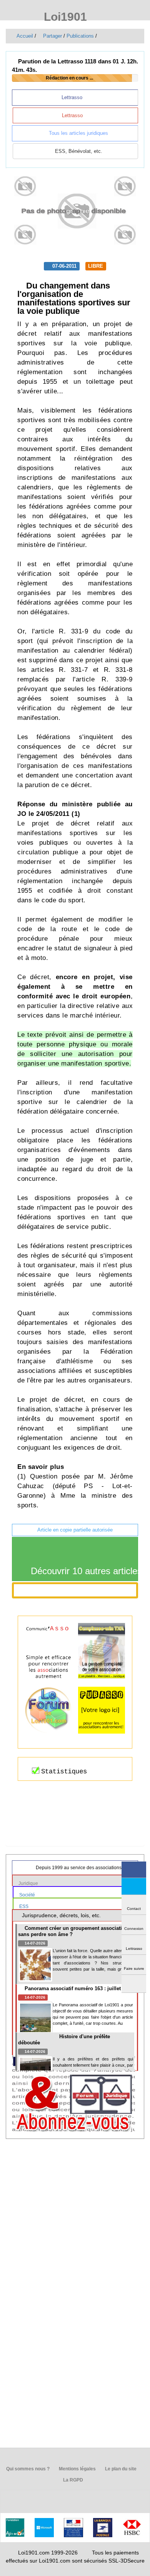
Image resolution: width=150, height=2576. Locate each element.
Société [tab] (28, 1895)
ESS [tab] (24, 1906)
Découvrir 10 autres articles (83, 1571)
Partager (52, 36)
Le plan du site (120, 2469)
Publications (80, 36)
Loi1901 (64, 17)
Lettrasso (73, 97)
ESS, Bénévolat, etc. (78, 151)
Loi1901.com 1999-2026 (48, 2553)
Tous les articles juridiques (78, 133)
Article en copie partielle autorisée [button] (75, 1530)
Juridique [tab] (29, 1883)
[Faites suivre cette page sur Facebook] (134, 1870)
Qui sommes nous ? (27, 2469)
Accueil (24, 36)
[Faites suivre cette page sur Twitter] (134, 1886)
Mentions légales (77, 2469)
